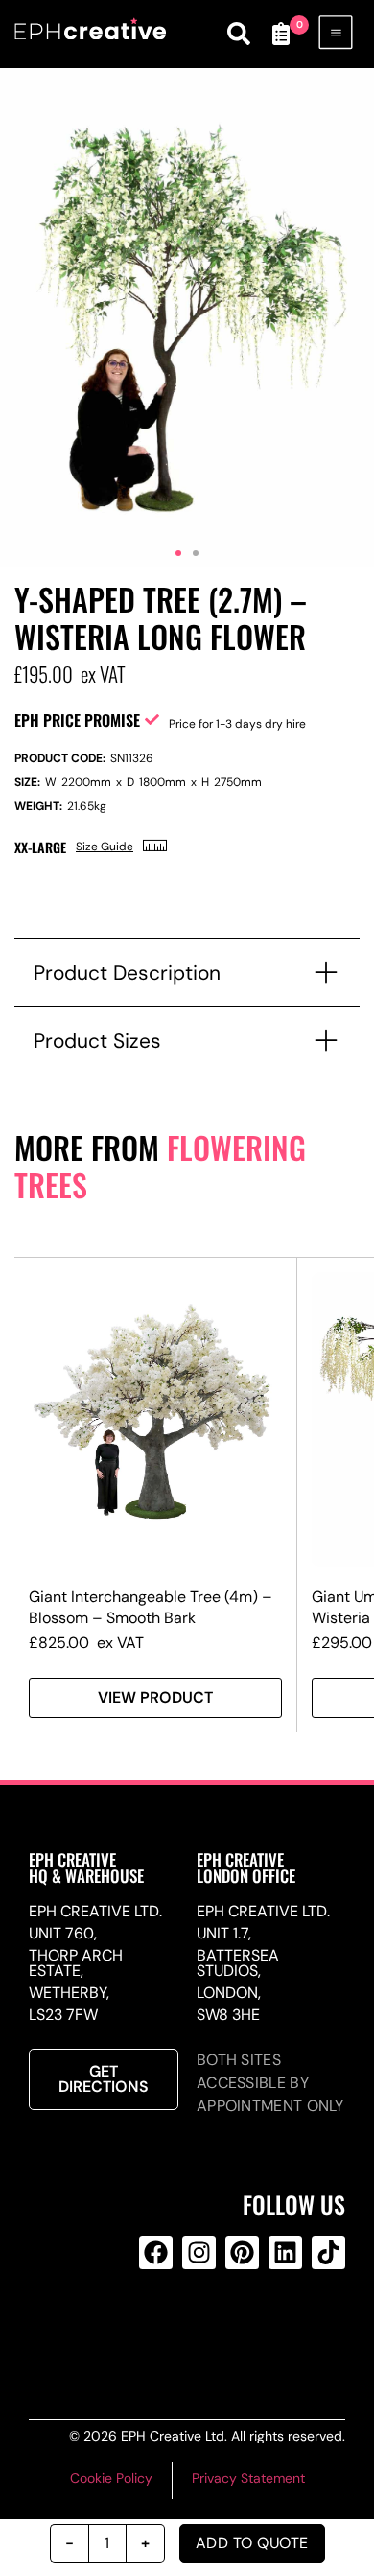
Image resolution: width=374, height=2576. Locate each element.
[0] (281, 34)
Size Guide (105, 847)
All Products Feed (196, 2330)
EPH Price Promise (77, 720)
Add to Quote (252, 2543)
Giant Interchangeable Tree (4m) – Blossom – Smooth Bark (151, 1607)
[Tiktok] (328, 2252)
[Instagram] (199, 2252)
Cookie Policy (111, 2478)
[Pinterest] (242, 2252)
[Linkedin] (285, 2252)
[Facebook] (156, 2252)
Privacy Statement (248, 2478)
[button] (178, 553)
